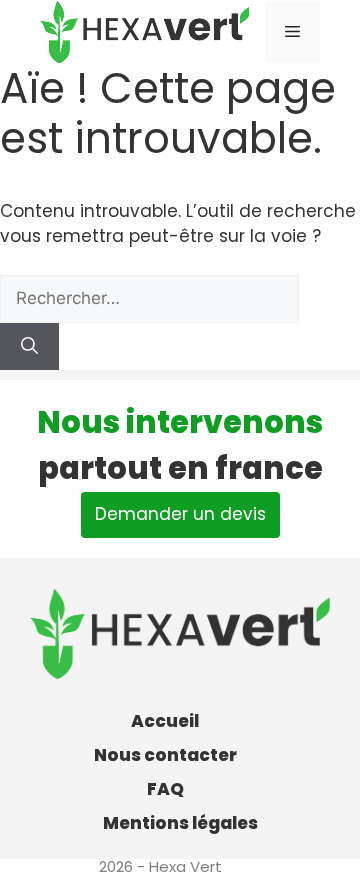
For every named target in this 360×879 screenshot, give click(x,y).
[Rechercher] (29, 347)
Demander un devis (180, 514)
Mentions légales (180, 823)
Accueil (165, 721)
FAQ (165, 789)
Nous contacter (165, 755)
